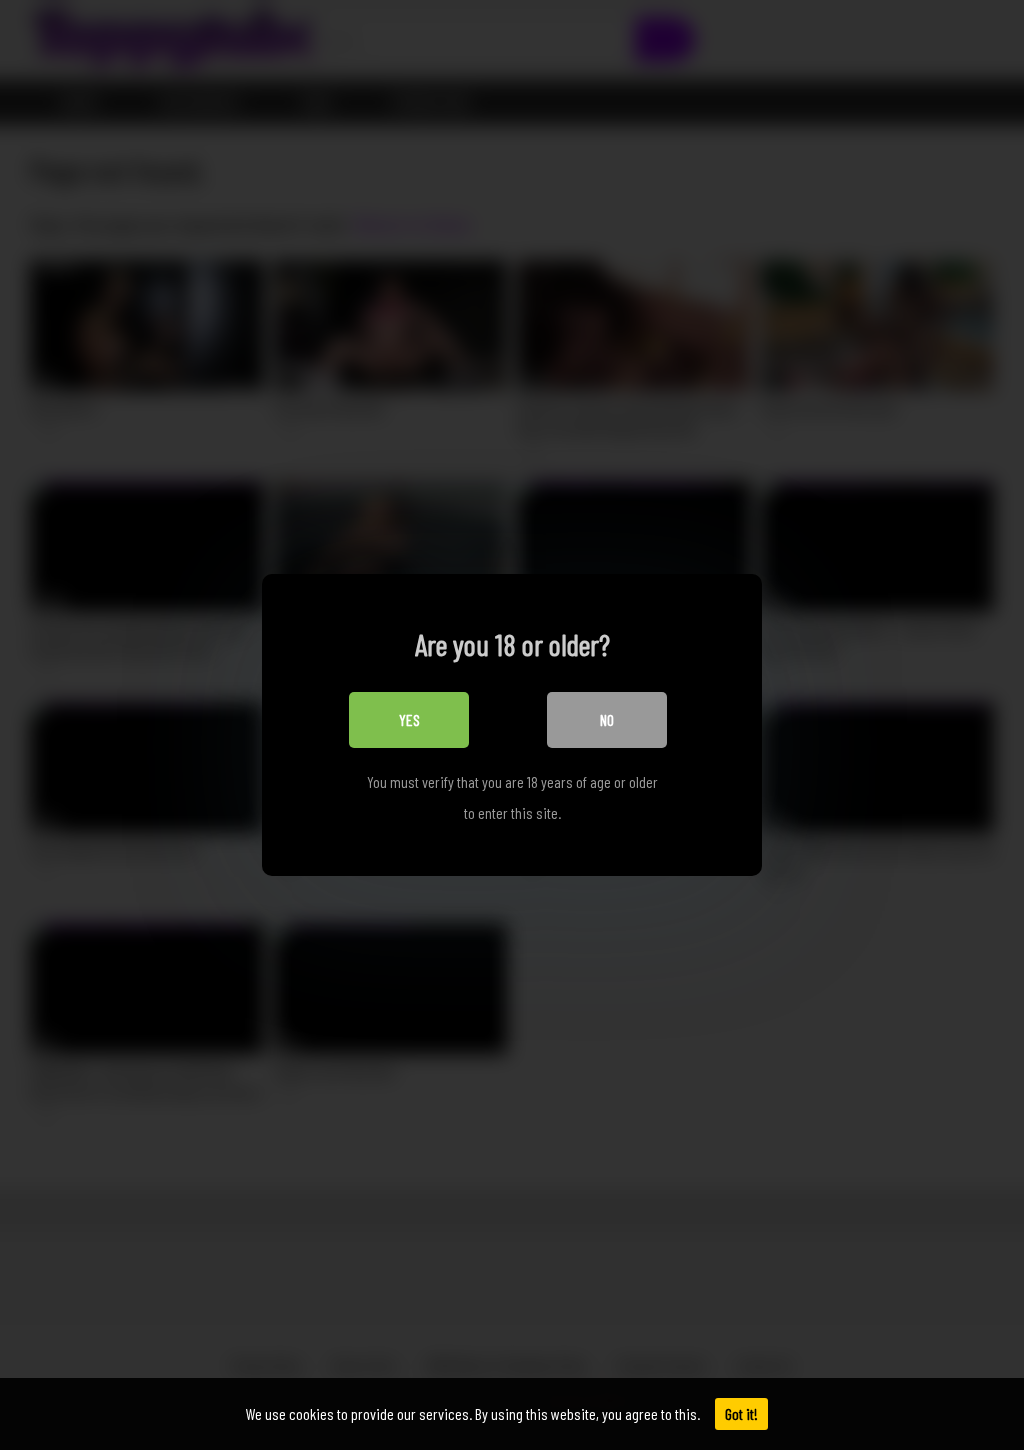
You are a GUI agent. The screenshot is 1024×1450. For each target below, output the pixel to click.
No (607, 719)
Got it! (741, 1413)
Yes (409, 719)
